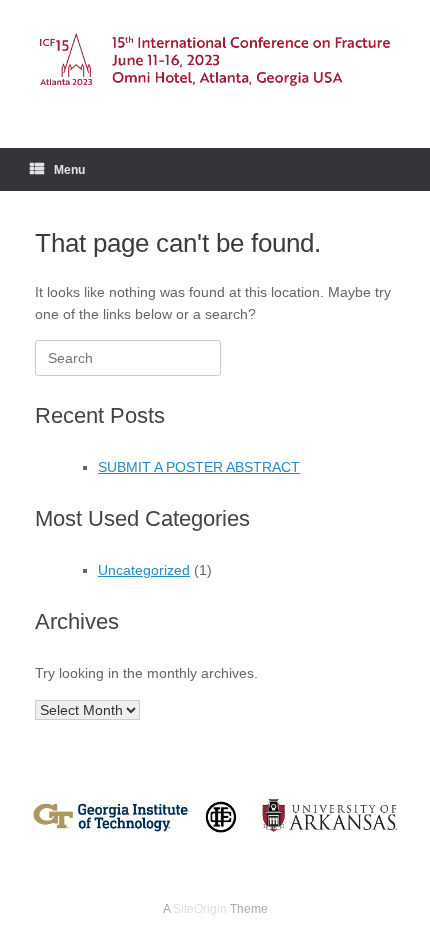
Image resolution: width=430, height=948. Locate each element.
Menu (69, 170)
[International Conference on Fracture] (215, 59)
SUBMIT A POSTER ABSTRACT (199, 467)
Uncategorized (144, 570)
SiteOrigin (200, 909)
